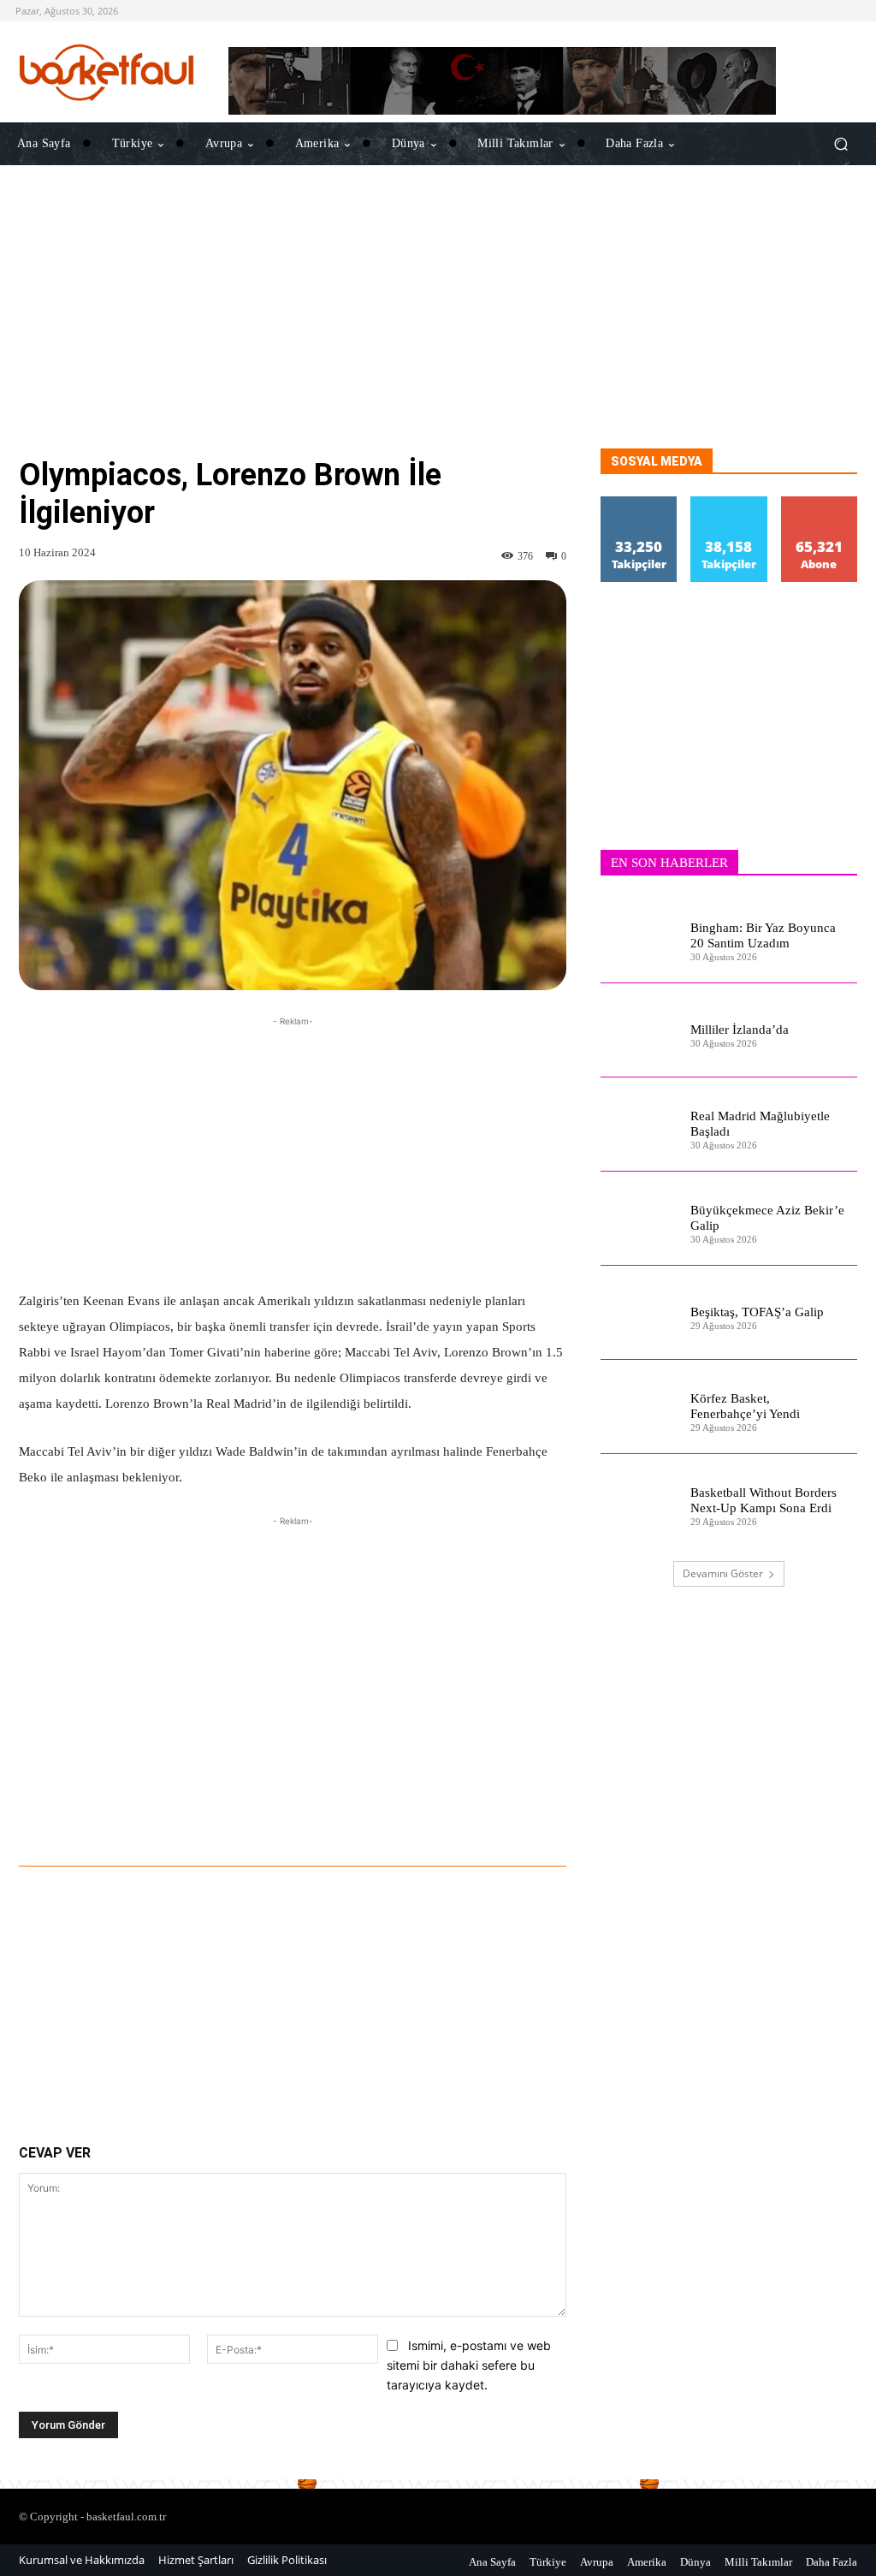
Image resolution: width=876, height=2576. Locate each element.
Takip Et (639, 503)
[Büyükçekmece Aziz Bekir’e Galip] (639, 1219)
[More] (530, 1819)
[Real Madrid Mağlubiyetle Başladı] (639, 1125)
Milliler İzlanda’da (740, 1030)
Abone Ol (819, 503)
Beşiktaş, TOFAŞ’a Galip (757, 1312)
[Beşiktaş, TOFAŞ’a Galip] (639, 1313)
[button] (840, 144)
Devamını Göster (723, 1573)
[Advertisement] (438, 329)
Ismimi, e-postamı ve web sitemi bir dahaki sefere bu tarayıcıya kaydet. (469, 2365)
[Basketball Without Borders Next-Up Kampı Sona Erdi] (639, 1501)
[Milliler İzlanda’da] (639, 1030)
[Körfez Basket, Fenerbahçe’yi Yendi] (639, 1407)
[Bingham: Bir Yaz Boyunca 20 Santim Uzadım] (639, 936)
